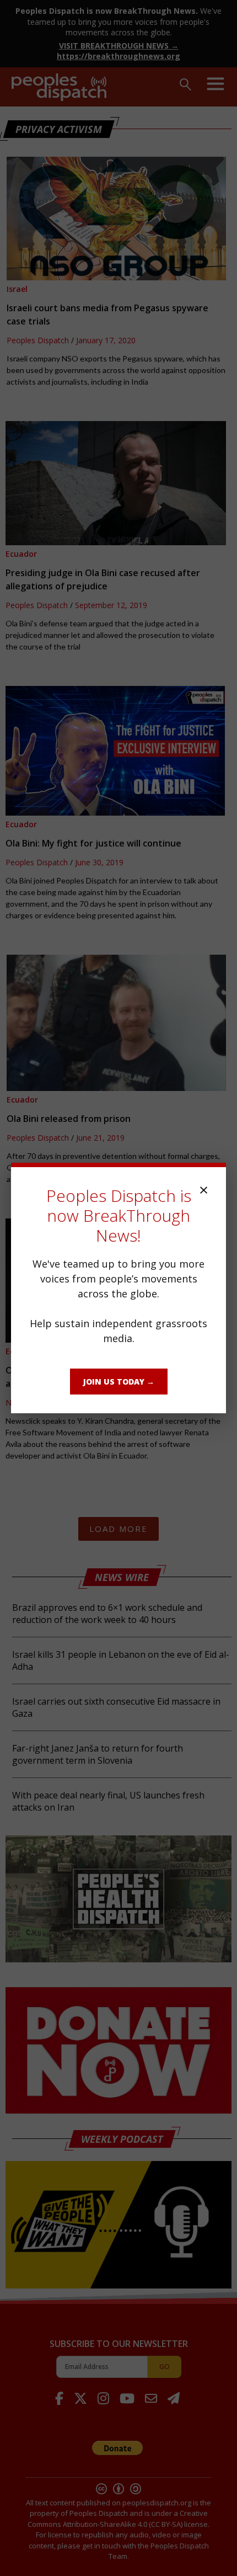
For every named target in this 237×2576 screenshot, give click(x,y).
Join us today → (119, 1382)
